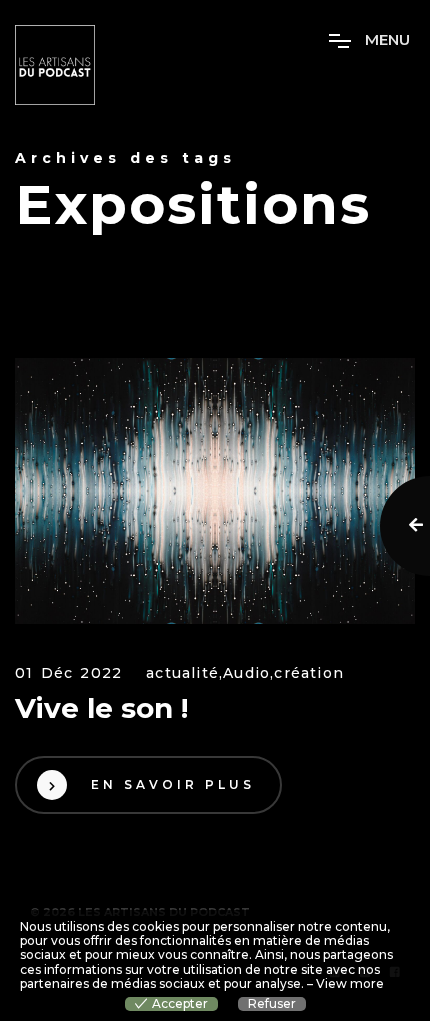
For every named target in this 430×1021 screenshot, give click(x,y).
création (309, 673)
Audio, (248, 673)
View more (350, 984)
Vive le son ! (101, 708)
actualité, (184, 673)
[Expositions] (215, 491)
